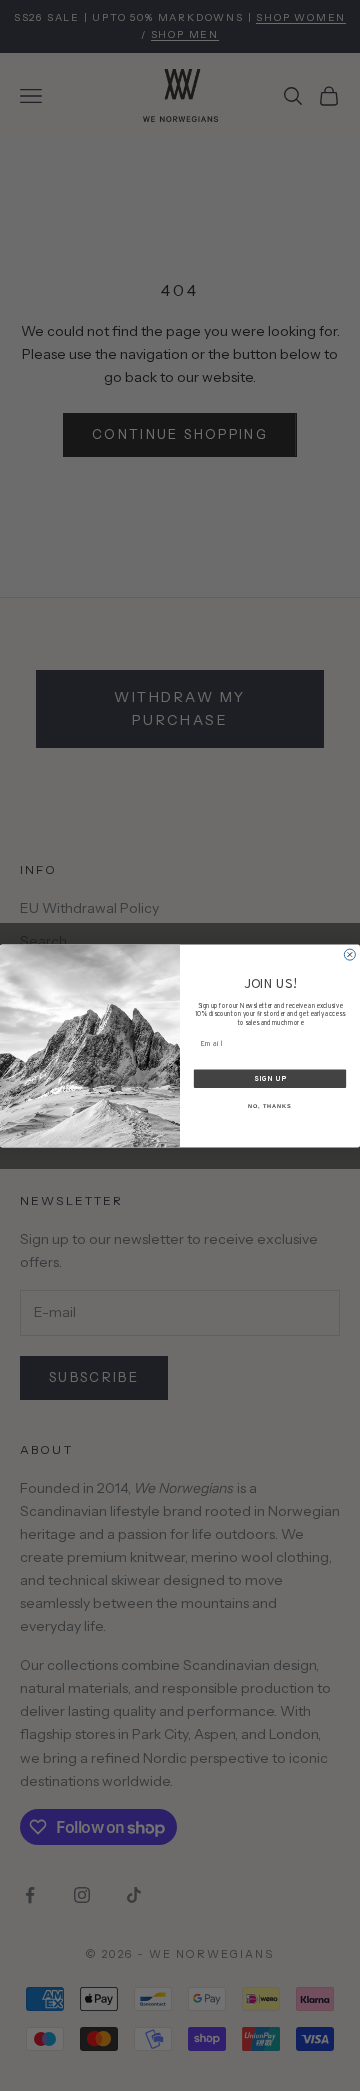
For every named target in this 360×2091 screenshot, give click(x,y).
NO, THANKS (270, 1106)
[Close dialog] (349, 954)
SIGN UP (269, 1078)
